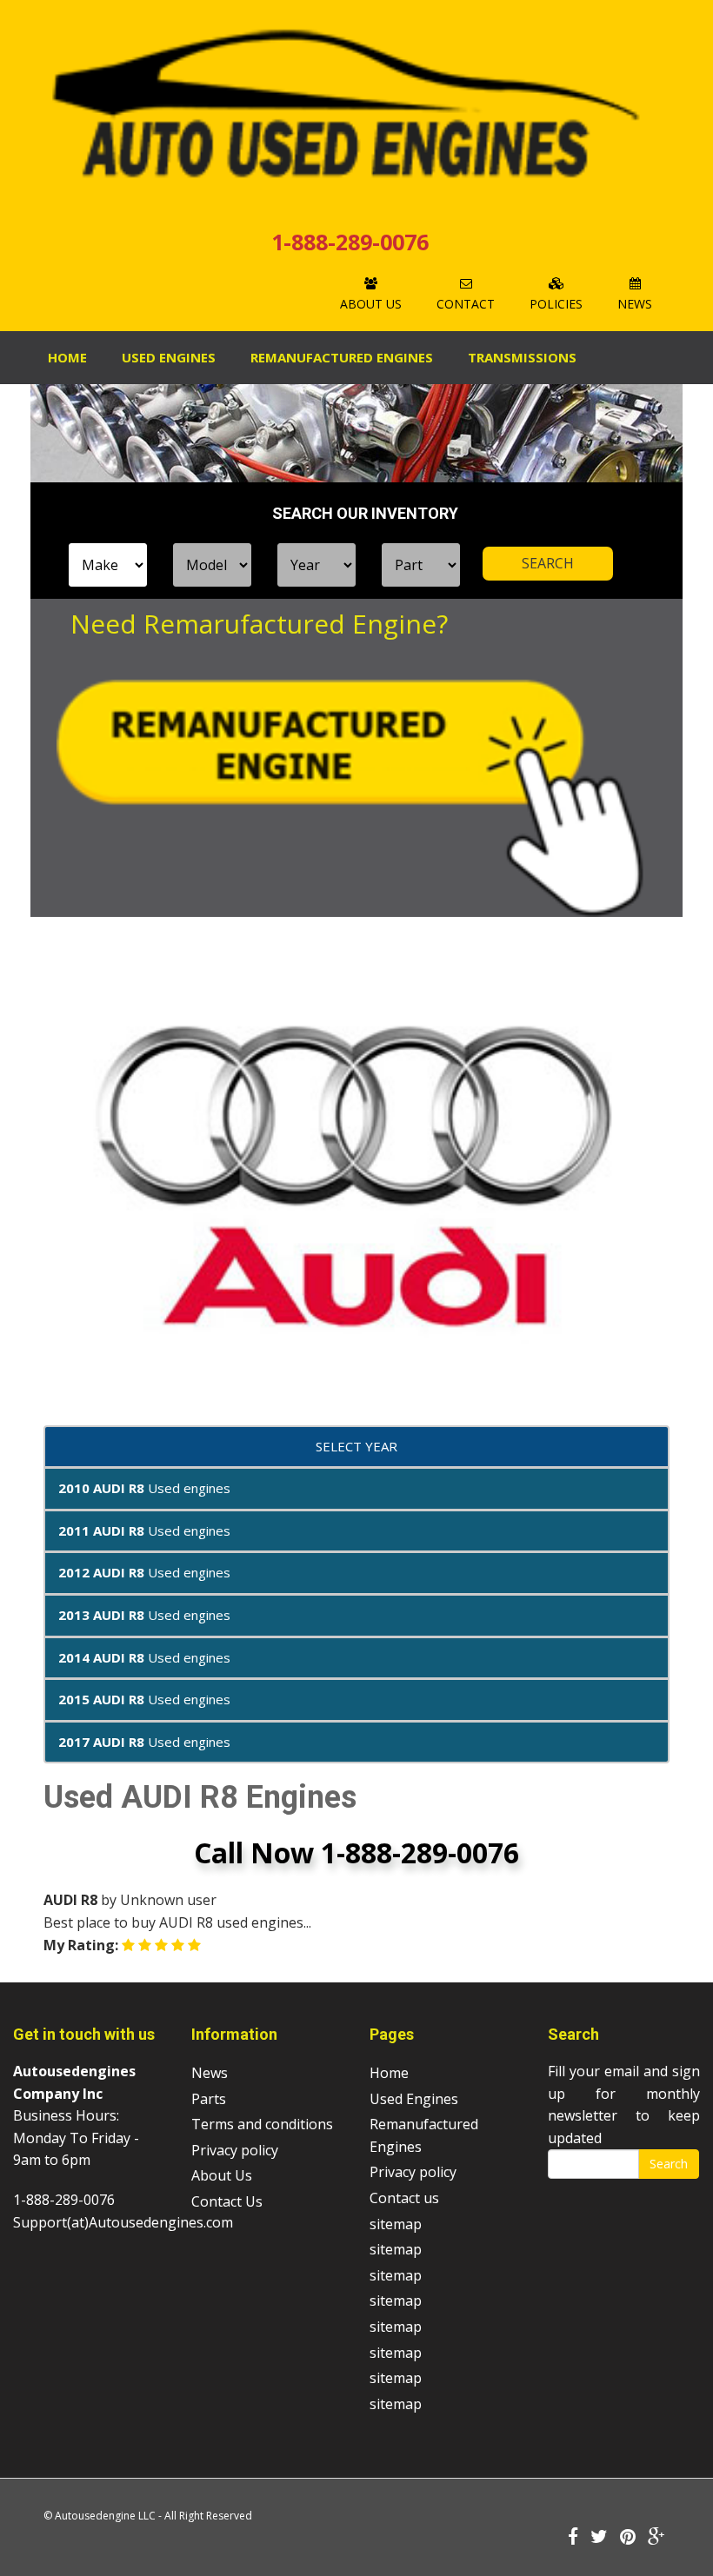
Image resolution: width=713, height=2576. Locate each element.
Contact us (404, 2198)
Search (669, 2164)
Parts (209, 2099)
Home (67, 357)
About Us (371, 304)
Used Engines (169, 357)
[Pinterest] (628, 2538)
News (635, 304)
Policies (556, 304)
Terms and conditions (262, 2124)
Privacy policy (235, 2150)
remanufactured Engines (342, 357)
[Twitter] (599, 2538)
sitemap (396, 2224)
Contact (466, 304)
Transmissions (522, 357)
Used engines (144, 1488)
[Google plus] (656, 2538)
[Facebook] (573, 2538)
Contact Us (227, 2201)
